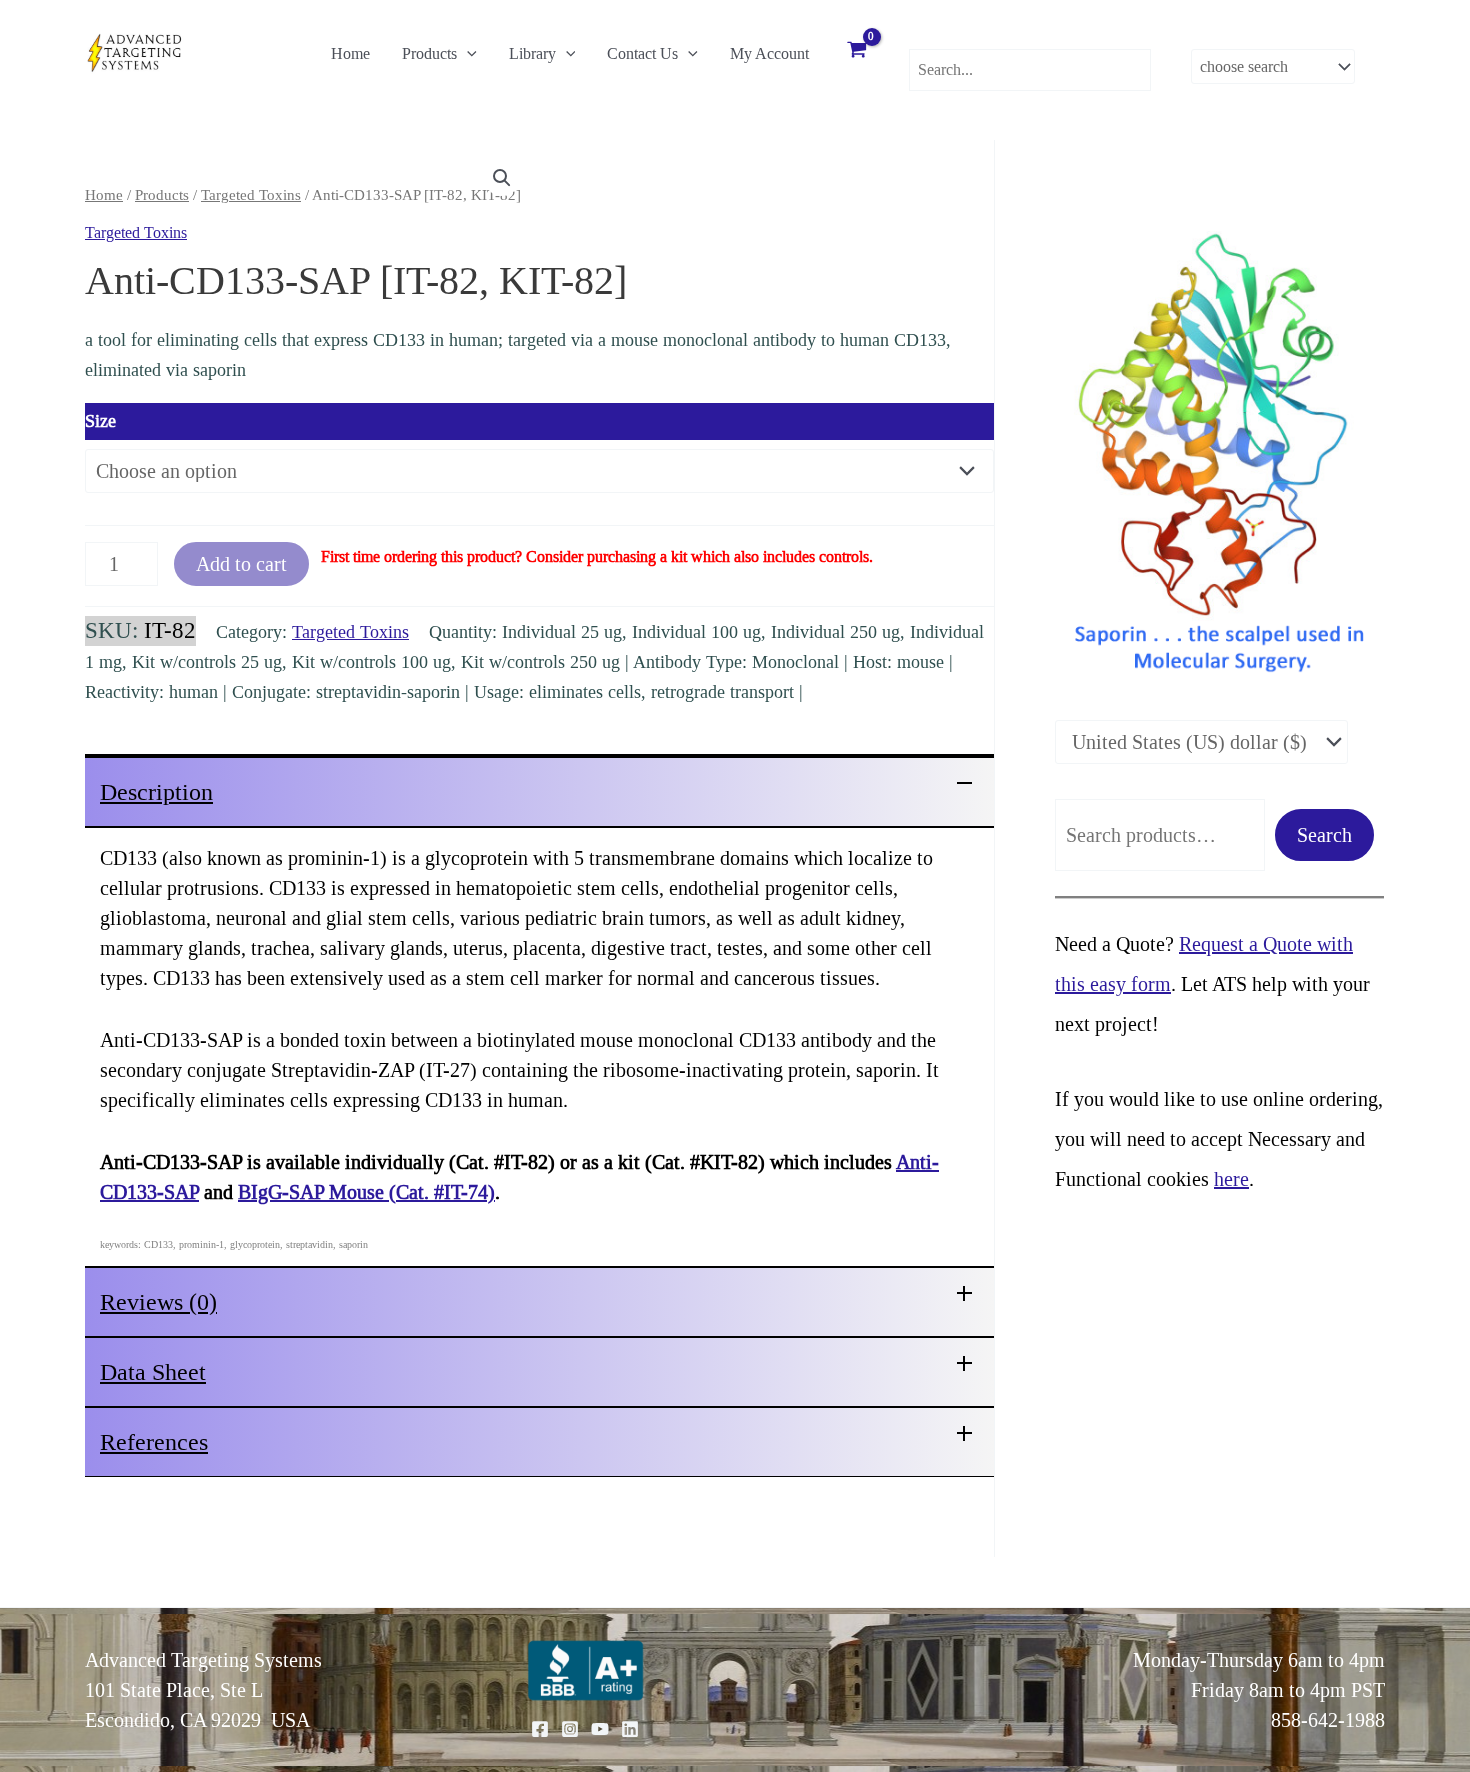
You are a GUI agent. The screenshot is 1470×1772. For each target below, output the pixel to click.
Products (429, 53)
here (1231, 1179)
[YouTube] (600, 1729)
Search (1324, 835)
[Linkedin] (630, 1729)
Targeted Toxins (251, 195)
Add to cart (241, 564)
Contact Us (642, 53)
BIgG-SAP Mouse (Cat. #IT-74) (366, 1192)
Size (100, 421)
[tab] (539, 790)
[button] (502, 178)
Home (350, 53)
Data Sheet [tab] (153, 1372)
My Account (769, 53)
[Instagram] (570, 1729)
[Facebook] (540, 1729)
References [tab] (154, 1442)
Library (532, 53)
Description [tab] (156, 792)
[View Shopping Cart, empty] (857, 52)
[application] (467, 54)
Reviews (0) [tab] (158, 1302)
